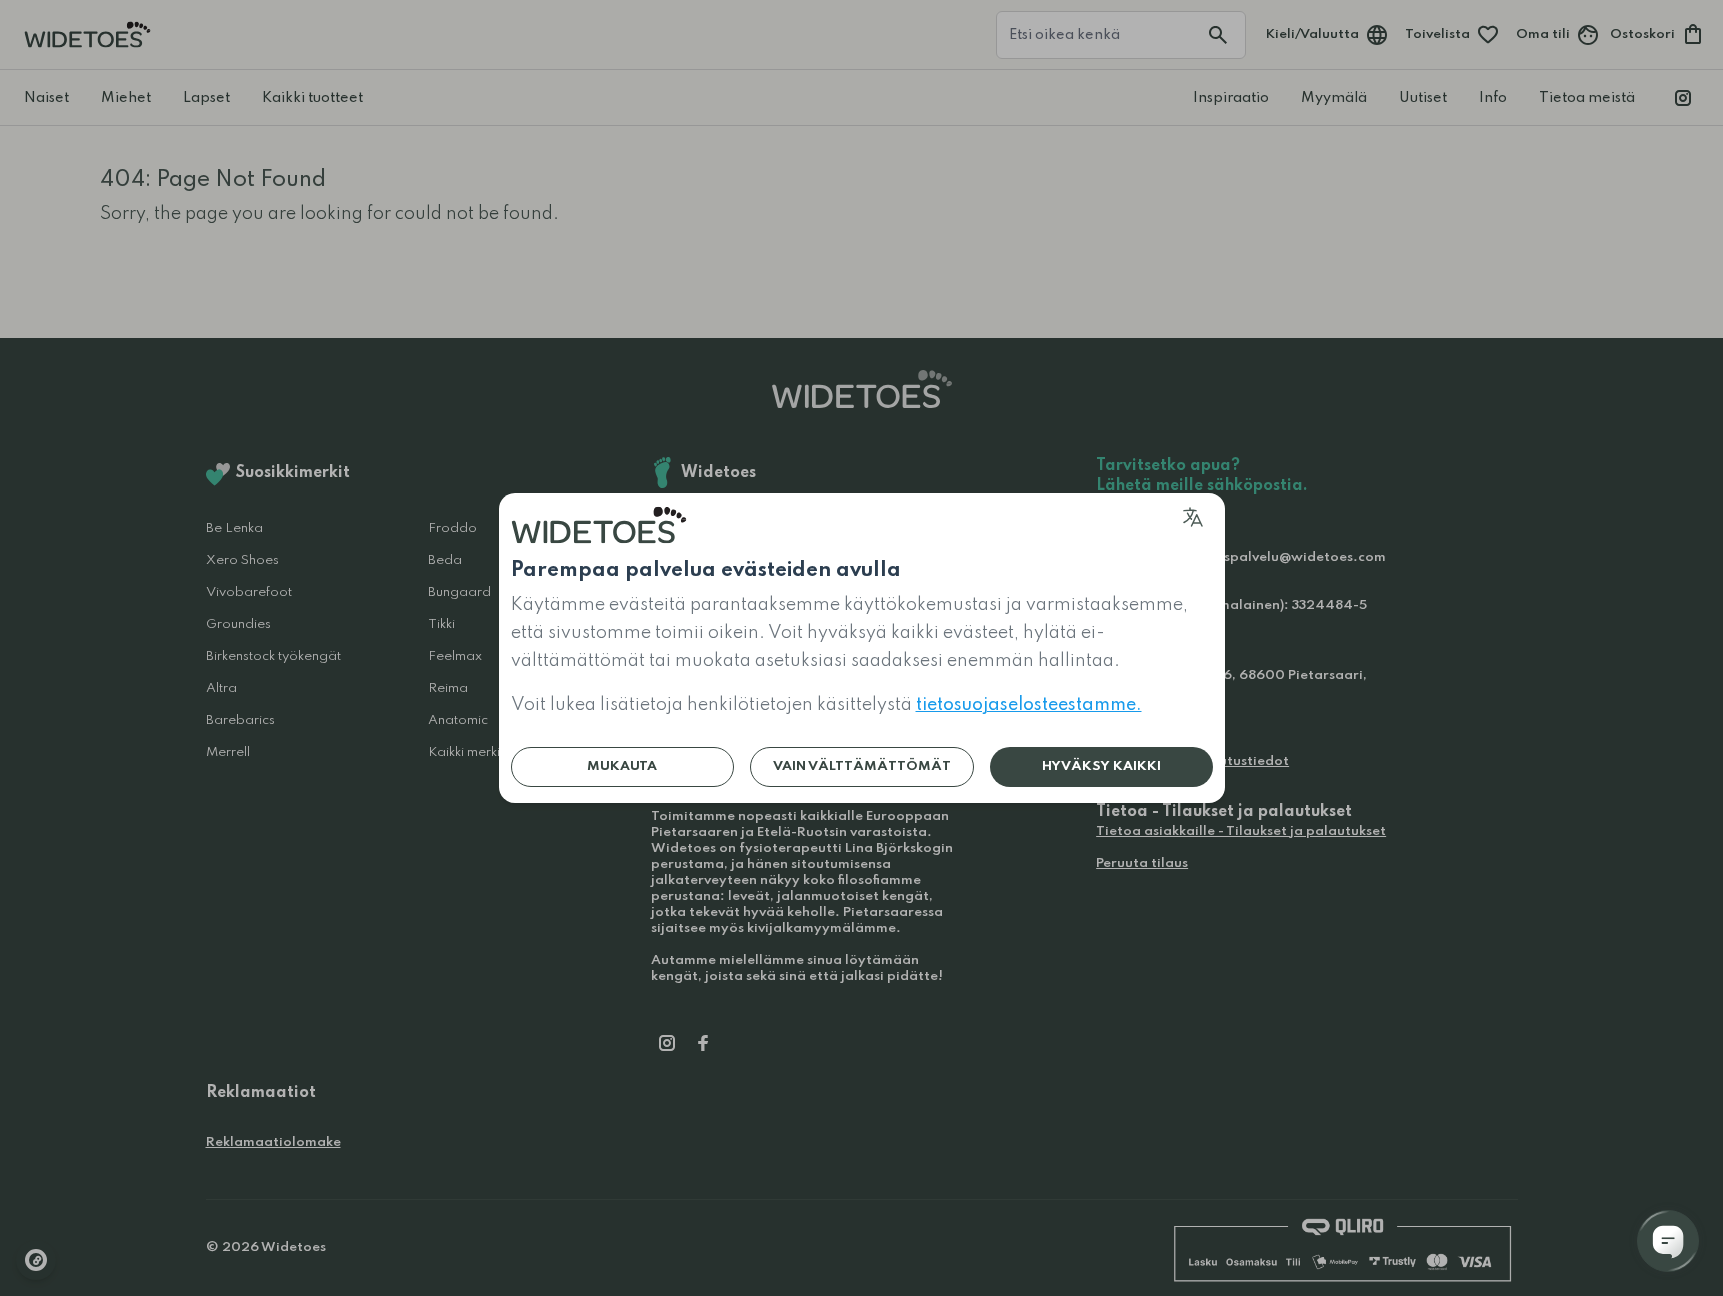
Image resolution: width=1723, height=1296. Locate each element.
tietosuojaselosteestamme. (1029, 705)
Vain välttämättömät (862, 766)
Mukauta (622, 766)
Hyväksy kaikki (1101, 766)
